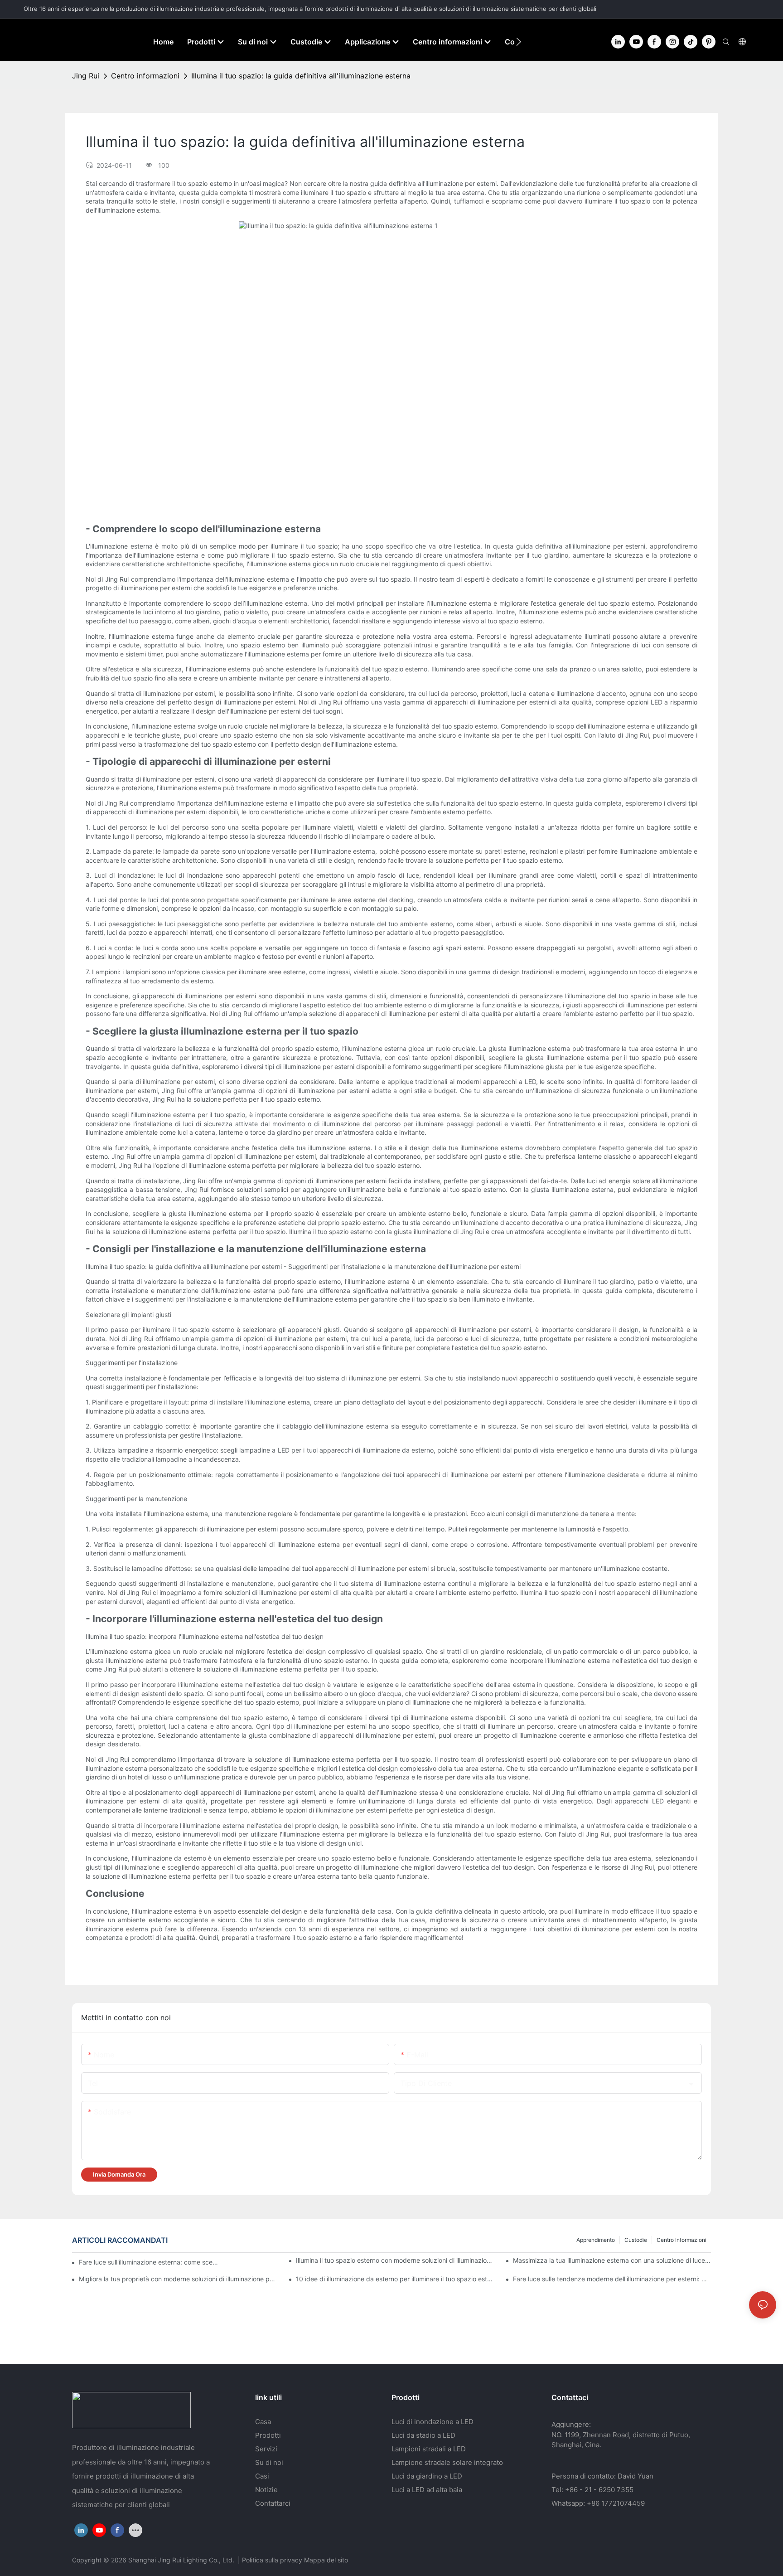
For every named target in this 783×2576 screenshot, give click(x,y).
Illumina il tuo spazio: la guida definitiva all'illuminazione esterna (301, 76)
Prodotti (268, 2435)
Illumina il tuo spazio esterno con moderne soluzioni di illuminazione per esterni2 (395, 2260)
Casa (263, 2422)
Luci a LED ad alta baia (427, 2490)
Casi (262, 2476)
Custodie (636, 2240)
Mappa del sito (326, 2560)
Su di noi (269, 2462)
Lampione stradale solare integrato (447, 2462)
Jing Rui (86, 76)
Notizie (266, 2490)
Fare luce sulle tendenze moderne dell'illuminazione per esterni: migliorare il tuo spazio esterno (612, 2279)
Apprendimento (596, 2240)
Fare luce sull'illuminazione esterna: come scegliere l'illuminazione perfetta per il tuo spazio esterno (150, 2262)
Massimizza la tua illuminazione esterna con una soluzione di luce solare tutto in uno (612, 2260)
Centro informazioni (145, 76)
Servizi (266, 2449)
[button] (519, 42)
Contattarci (273, 2503)
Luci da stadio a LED (423, 2435)
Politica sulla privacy (273, 2560)
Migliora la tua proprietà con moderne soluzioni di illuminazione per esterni (178, 2279)
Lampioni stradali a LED (429, 2449)
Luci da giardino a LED (427, 2476)
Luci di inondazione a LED (433, 2422)
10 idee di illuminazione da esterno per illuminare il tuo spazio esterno (395, 2279)
